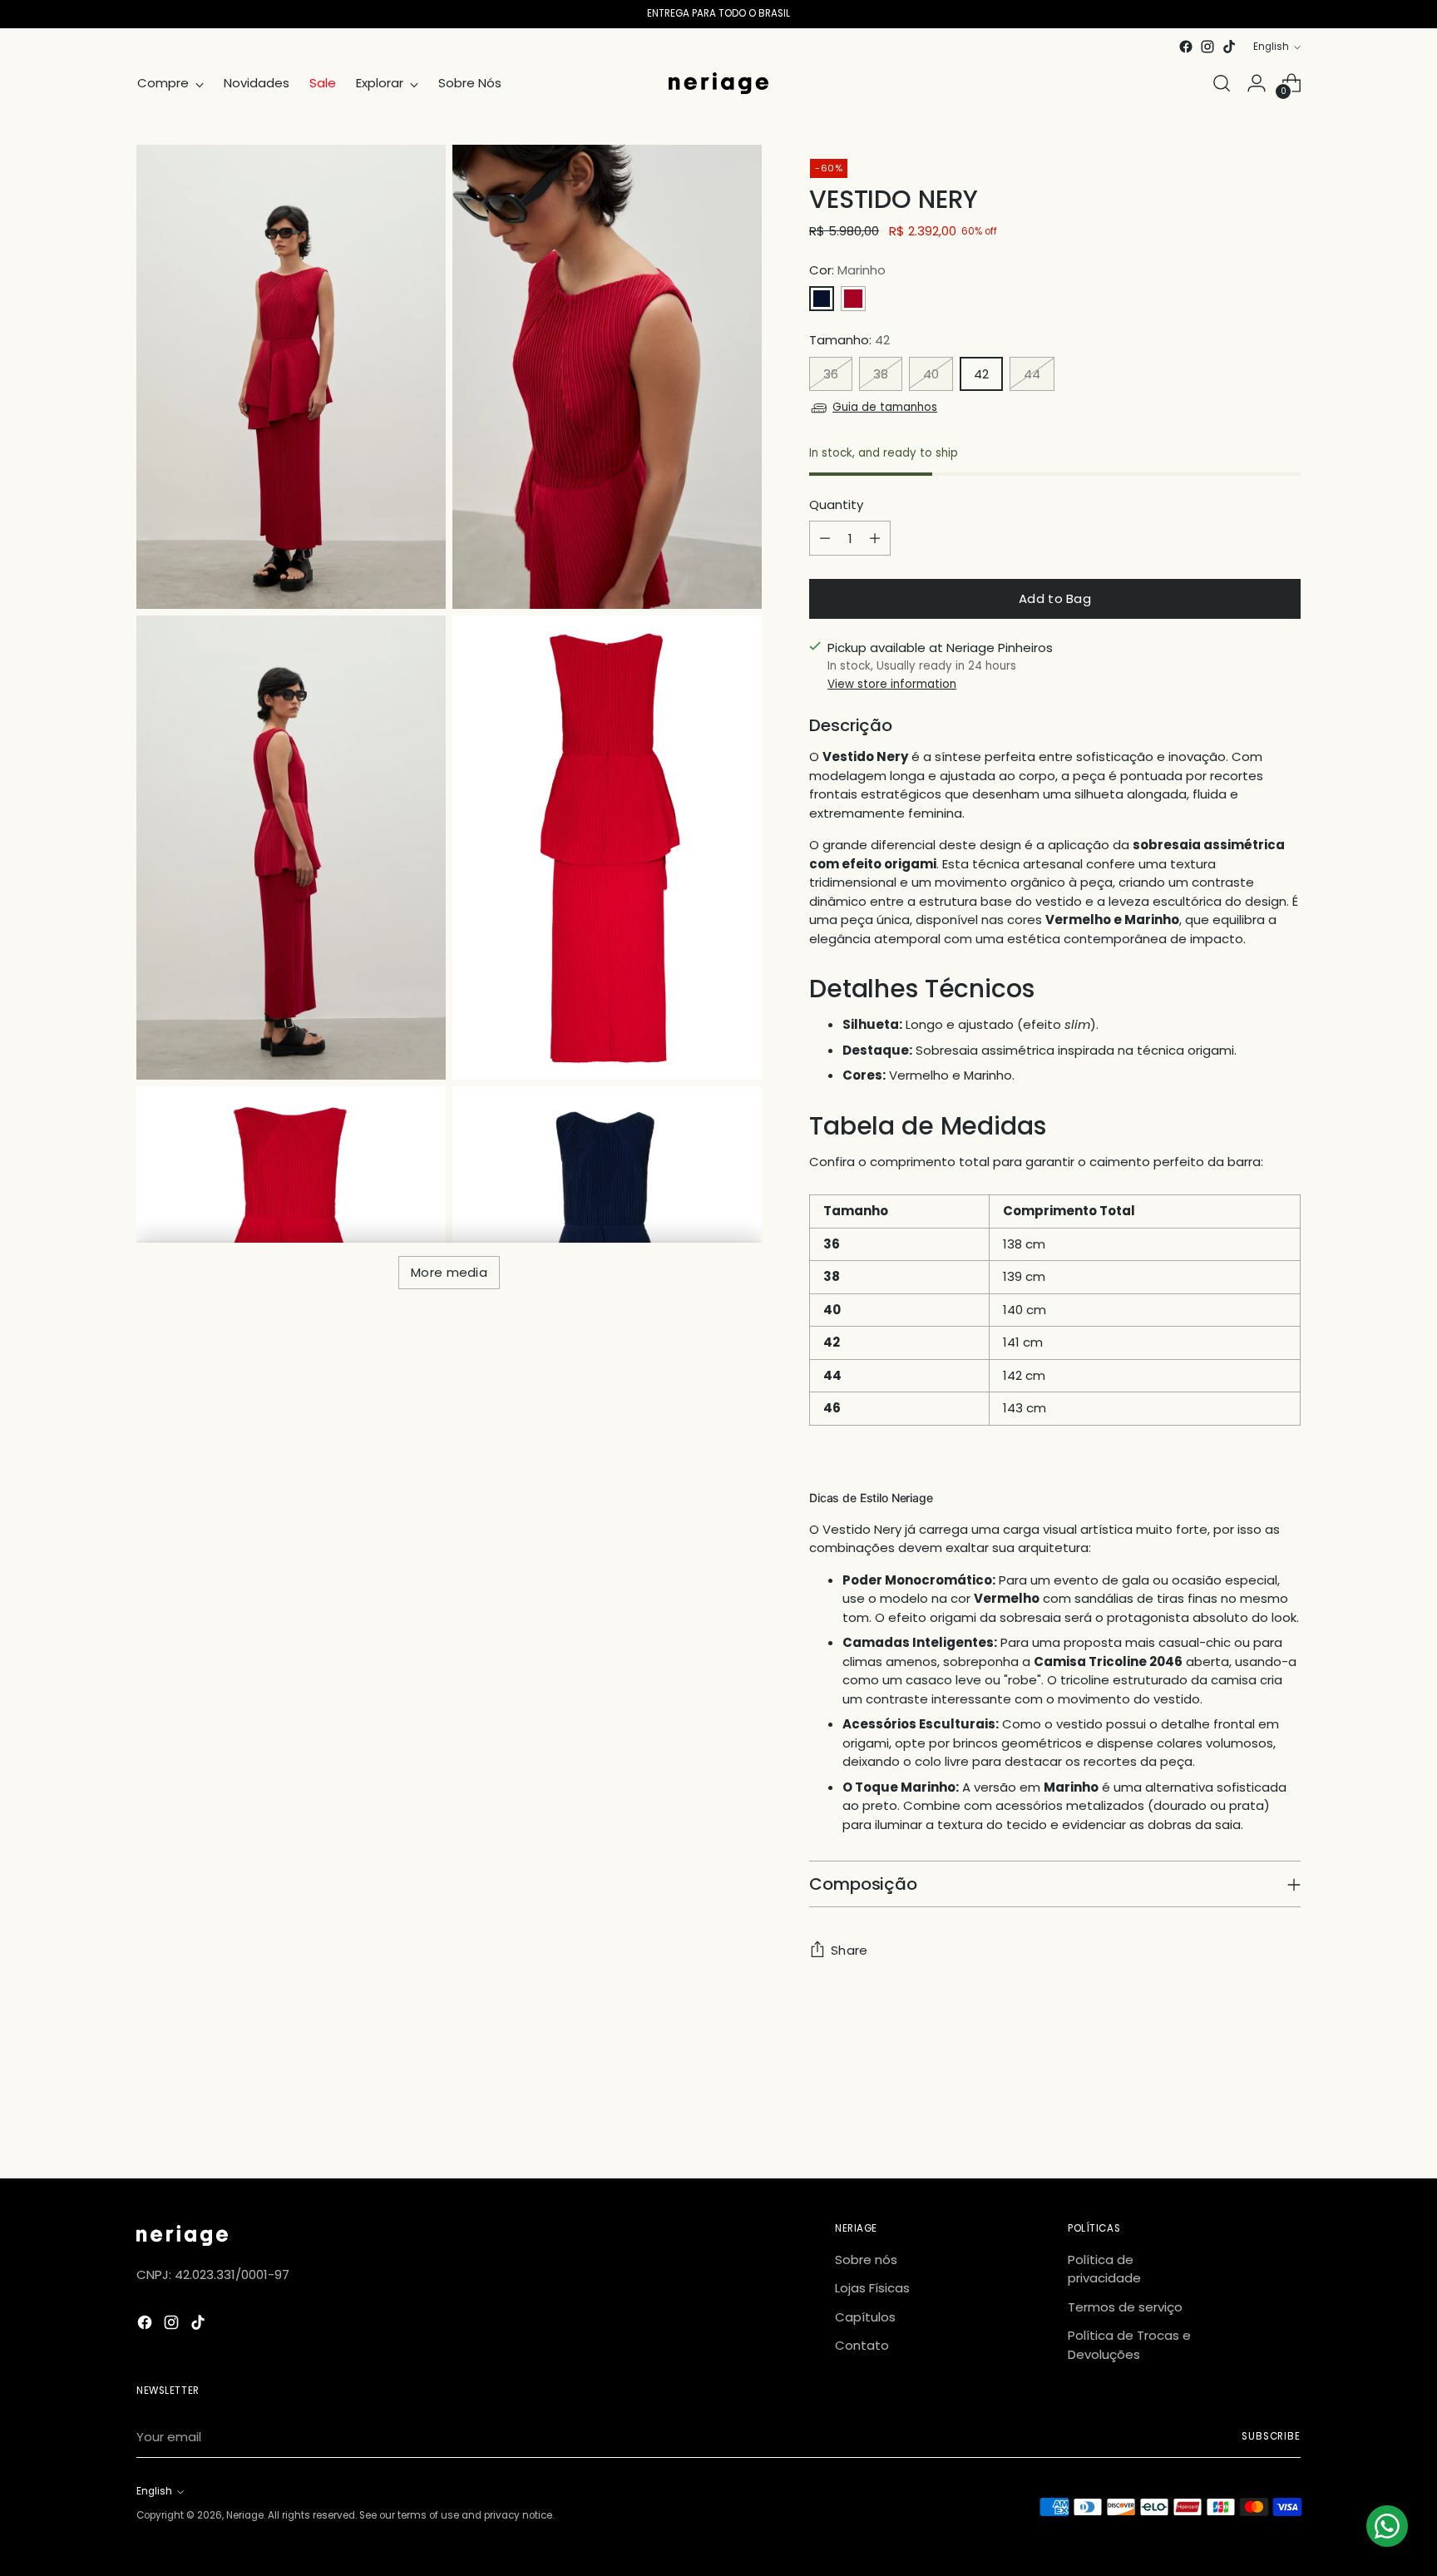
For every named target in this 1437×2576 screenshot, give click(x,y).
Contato (862, 2345)
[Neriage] (718, 84)
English (1271, 47)
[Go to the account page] (1257, 83)
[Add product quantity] (875, 538)
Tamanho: (849, 340)
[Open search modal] (1222, 83)
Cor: (847, 270)
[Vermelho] (853, 299)
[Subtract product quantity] (825, 538)
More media (449, 1272)
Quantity (836, 504)
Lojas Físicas (872, 2288)
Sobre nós (866, 2260)
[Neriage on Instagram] (1207, 47)
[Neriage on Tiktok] (1229, 47)
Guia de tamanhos (885, 407)
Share (849, 1950)
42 (981, 374)
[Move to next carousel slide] (1286, 2121)
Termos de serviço (1125, 2307)
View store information (892, 684)
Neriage (245, 2515)
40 (931, 374)
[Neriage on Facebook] (1186, 47)
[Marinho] (822, 299)
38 (881, 374)
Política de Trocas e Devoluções (1129, 2345)
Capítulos (865, 2317)
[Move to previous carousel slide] (1248, 2122)
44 (1032, 374)
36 (831, 374)
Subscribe (1271, 2436)
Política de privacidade (1104, 2269)
